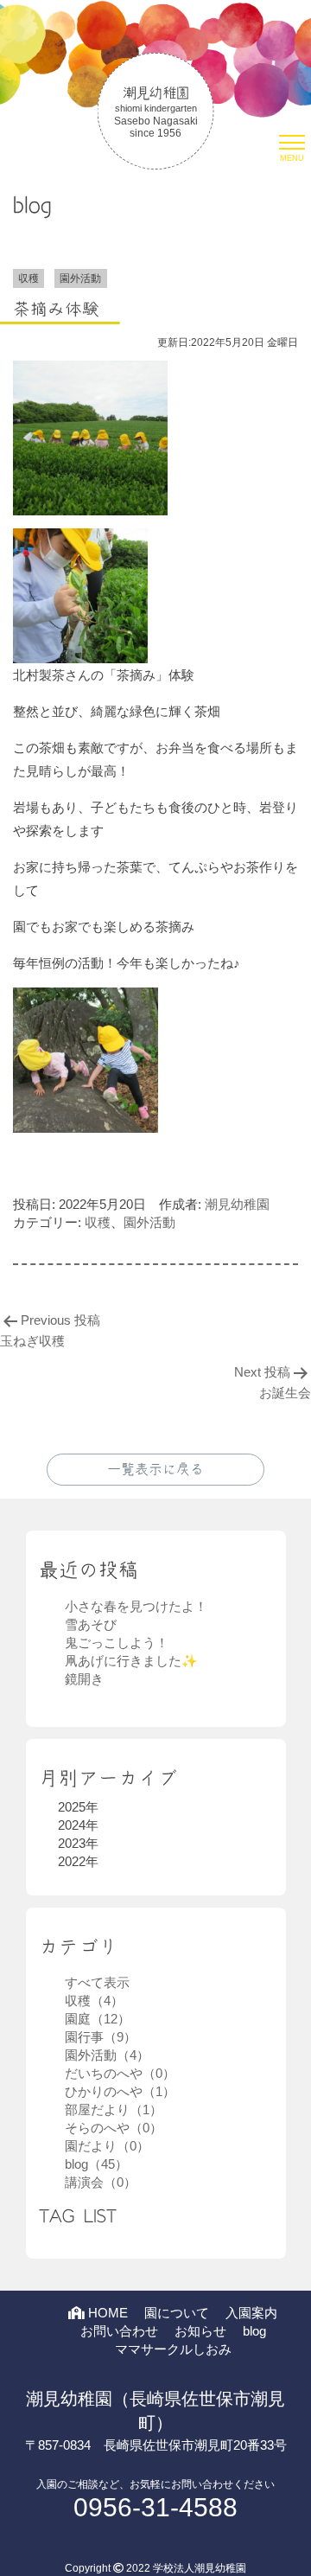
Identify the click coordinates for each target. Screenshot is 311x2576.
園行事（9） (101, 2037)
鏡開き (84, 1679)
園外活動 (149, 1222)
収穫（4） (94, 2001)
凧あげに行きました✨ (131, 1661)
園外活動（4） (107, 2055)
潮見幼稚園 (237, 1204)
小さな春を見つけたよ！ (136, 1606)
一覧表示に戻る (155, 1469)
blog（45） (96, 2164)
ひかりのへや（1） (120, 2091)
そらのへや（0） (114, 2128)
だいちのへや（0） (120, 2073)
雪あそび (91, 1624)
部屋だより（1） (114, 2109)
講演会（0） (101, 2182)
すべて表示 (97, 1982)
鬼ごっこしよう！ (117, 1643)
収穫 (98, 1222)
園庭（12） (98, 2019)
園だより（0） (107, 2146)
